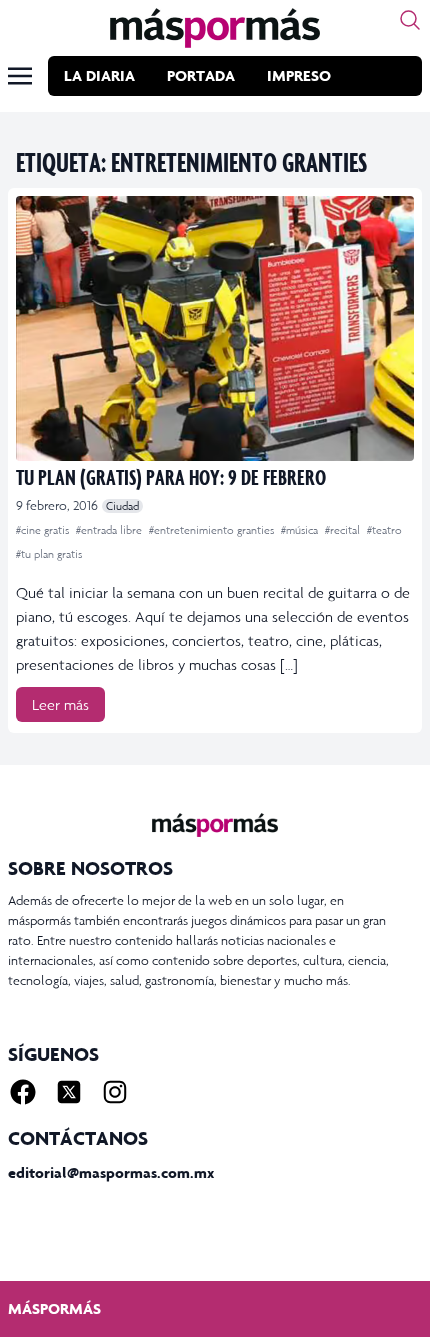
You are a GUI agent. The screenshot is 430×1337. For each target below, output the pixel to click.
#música (301, 530)
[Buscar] (410, 20)
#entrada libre (110, 530)
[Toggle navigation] (20, 76)
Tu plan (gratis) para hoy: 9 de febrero (171, 476)
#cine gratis (44, 530)
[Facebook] (23, 1092)
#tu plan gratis (49, 554)
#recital (344, 530)
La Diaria (99, 75)
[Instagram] (115, 1092)
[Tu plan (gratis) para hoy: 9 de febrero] (215, 328)
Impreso (299, 75)
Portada (201, 75)
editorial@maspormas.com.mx (111, 1172)
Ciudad (122, 506)
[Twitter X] (69, 1092)
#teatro (384, 530)
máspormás (54, 1308)
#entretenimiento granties (213, 530)
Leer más (60, 704)
